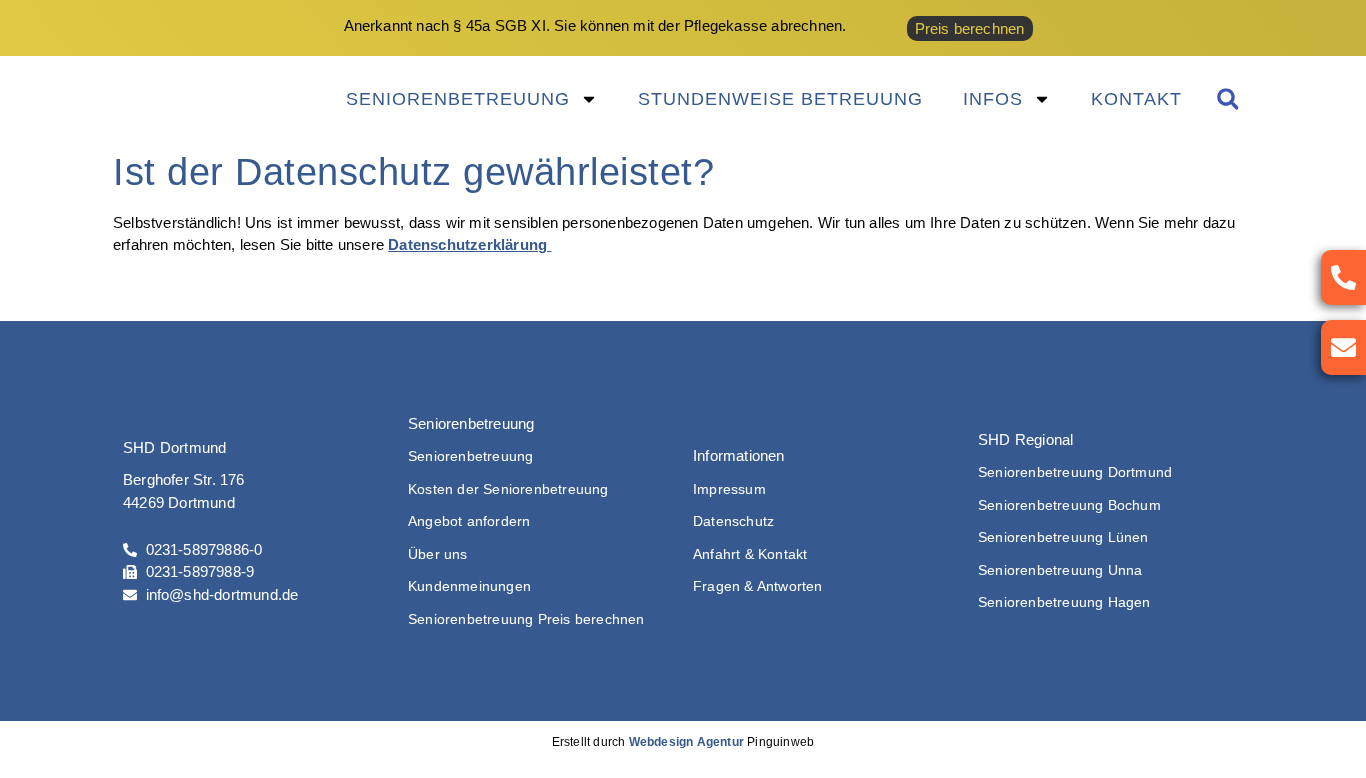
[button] (1227, 99)
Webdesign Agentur (686, 742)
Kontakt (1136, 99)
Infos (993, 99)
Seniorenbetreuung (458, 99)
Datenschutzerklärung (469, 244)
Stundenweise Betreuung (780, 99)
